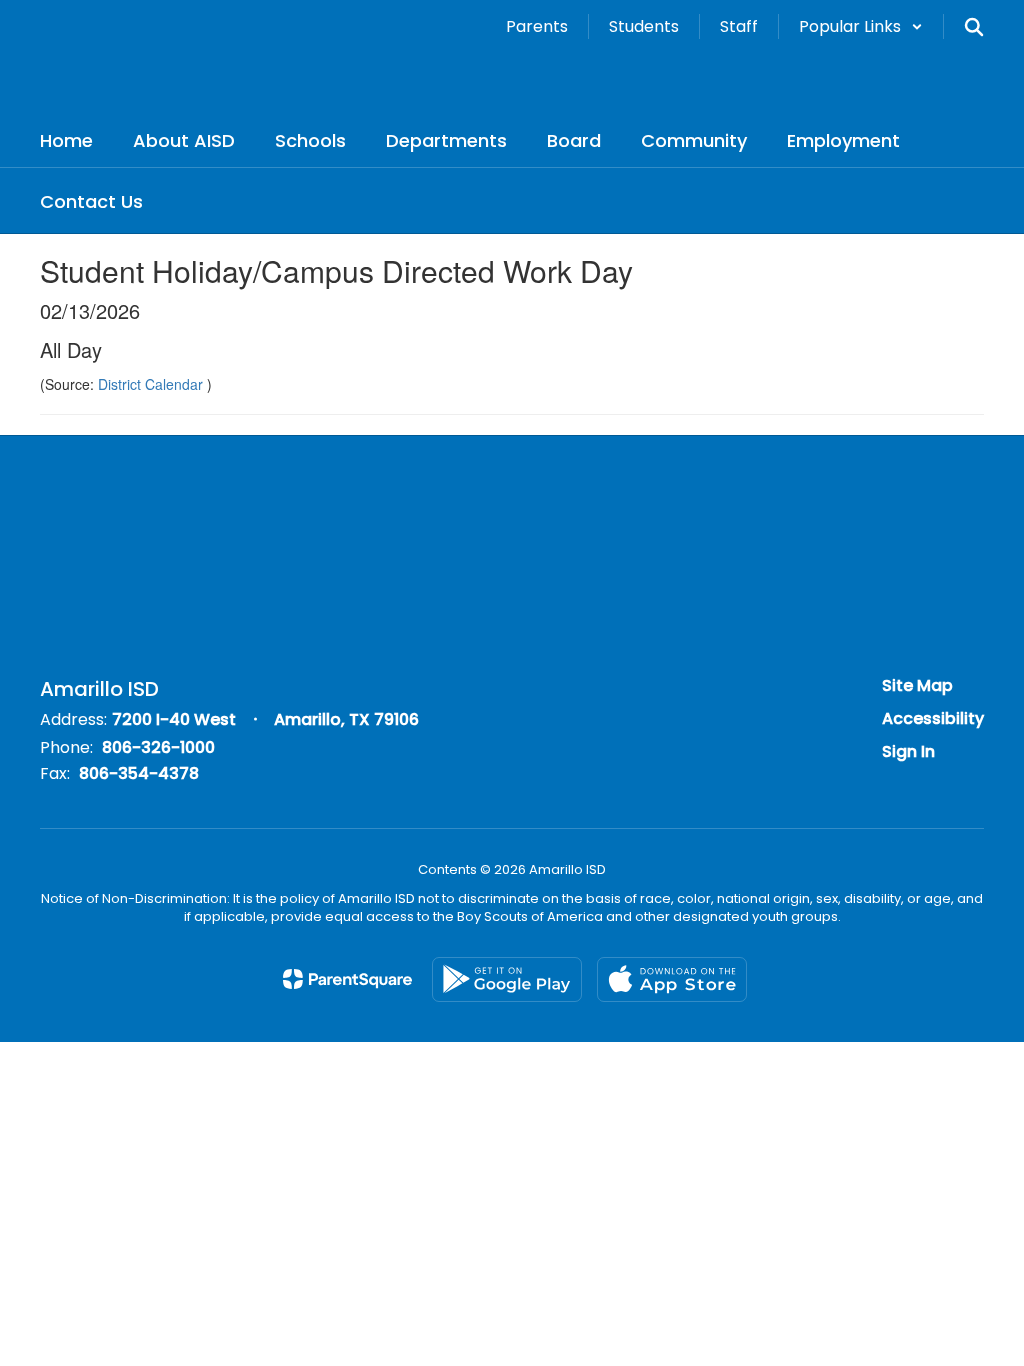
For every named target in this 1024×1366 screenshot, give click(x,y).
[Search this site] (974, 27)
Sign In (908, 751)
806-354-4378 (139, 773)
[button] (861, 26)
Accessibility (933, 718)
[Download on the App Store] (672, 979)
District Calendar (152, 384)
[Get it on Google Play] (507, 979)
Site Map (917, 685)
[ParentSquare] (347, 979)
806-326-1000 (158, 747)
